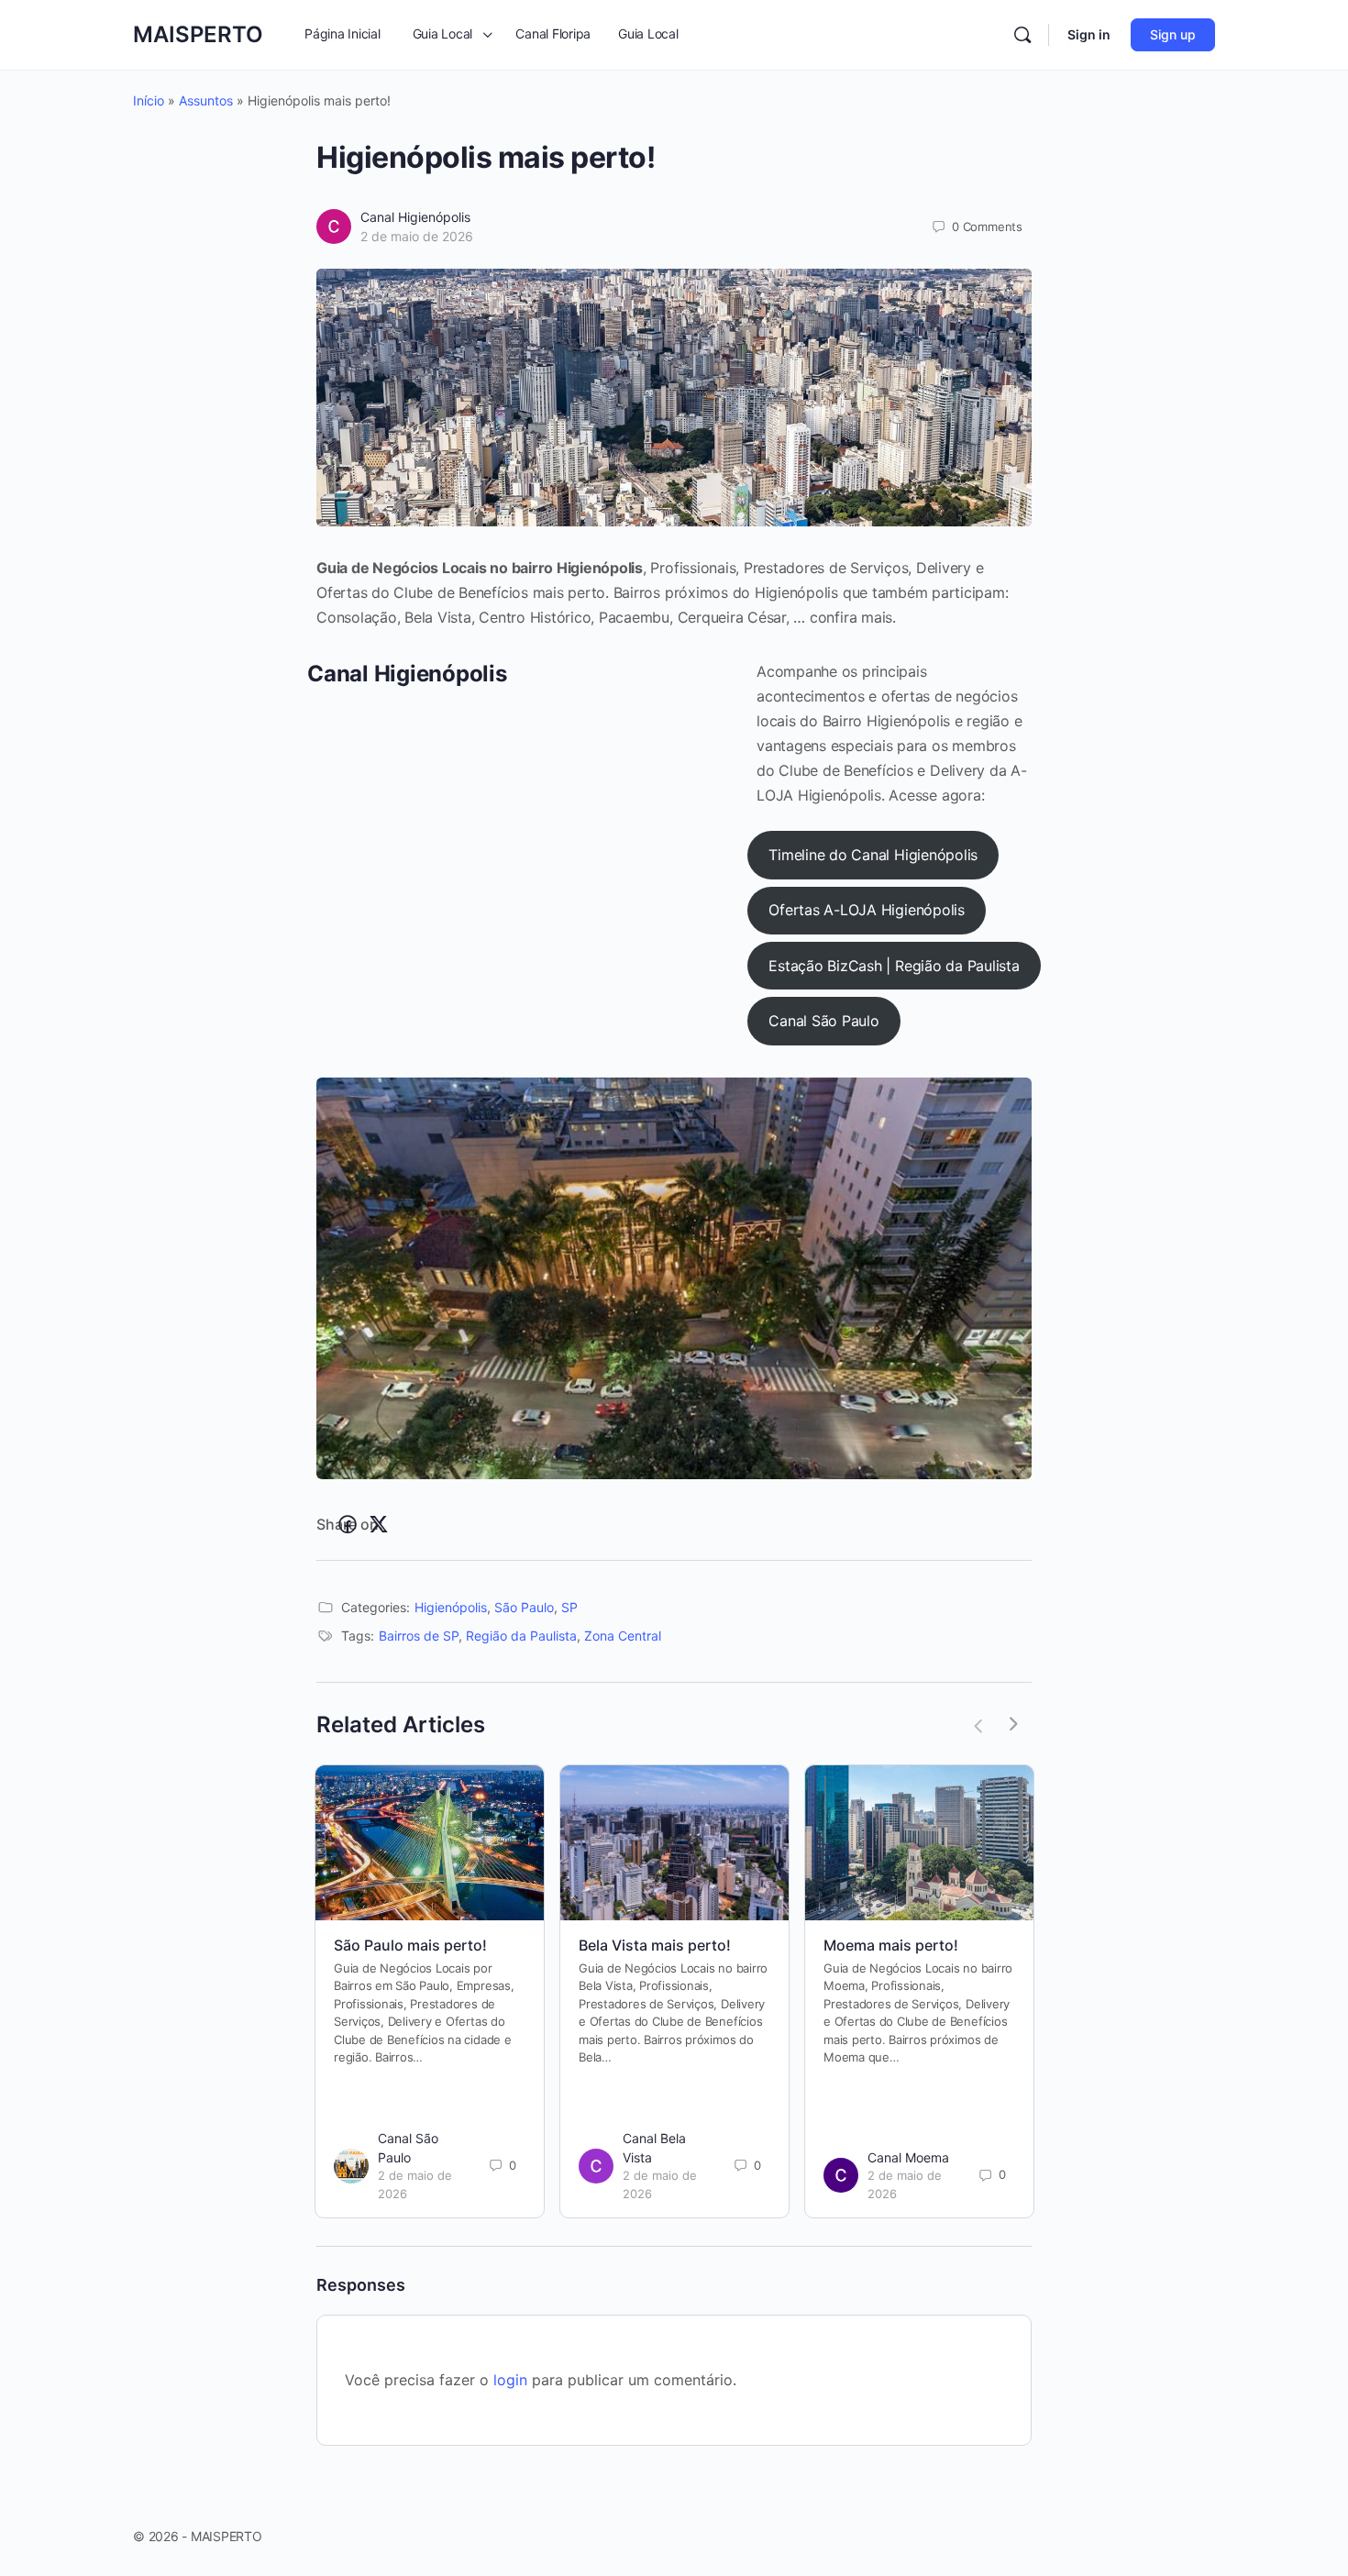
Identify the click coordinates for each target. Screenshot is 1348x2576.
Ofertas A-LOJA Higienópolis (867, 910)
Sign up (1173, 34)
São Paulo (524, 1607)
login (510, 2380)
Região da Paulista (521, 1636)
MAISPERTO (198, 34)
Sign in (1089, 34)
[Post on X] (379, 1525)
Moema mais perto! (891, 1945)
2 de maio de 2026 (417, 236)
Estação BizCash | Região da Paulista (894, 966)
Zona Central (623, 1636)
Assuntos (206, 100)
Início (149, 100)
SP (569, 1607)
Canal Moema (908, 2157)
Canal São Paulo (823, 1021)
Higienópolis (451, 1607)
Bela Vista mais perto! (655, 1945)
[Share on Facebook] (348, 1525)
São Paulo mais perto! (410, 1945)
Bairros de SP (419, 1636)
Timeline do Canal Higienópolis (873, 855)
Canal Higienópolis (415, 217)
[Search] (1022, 35)
